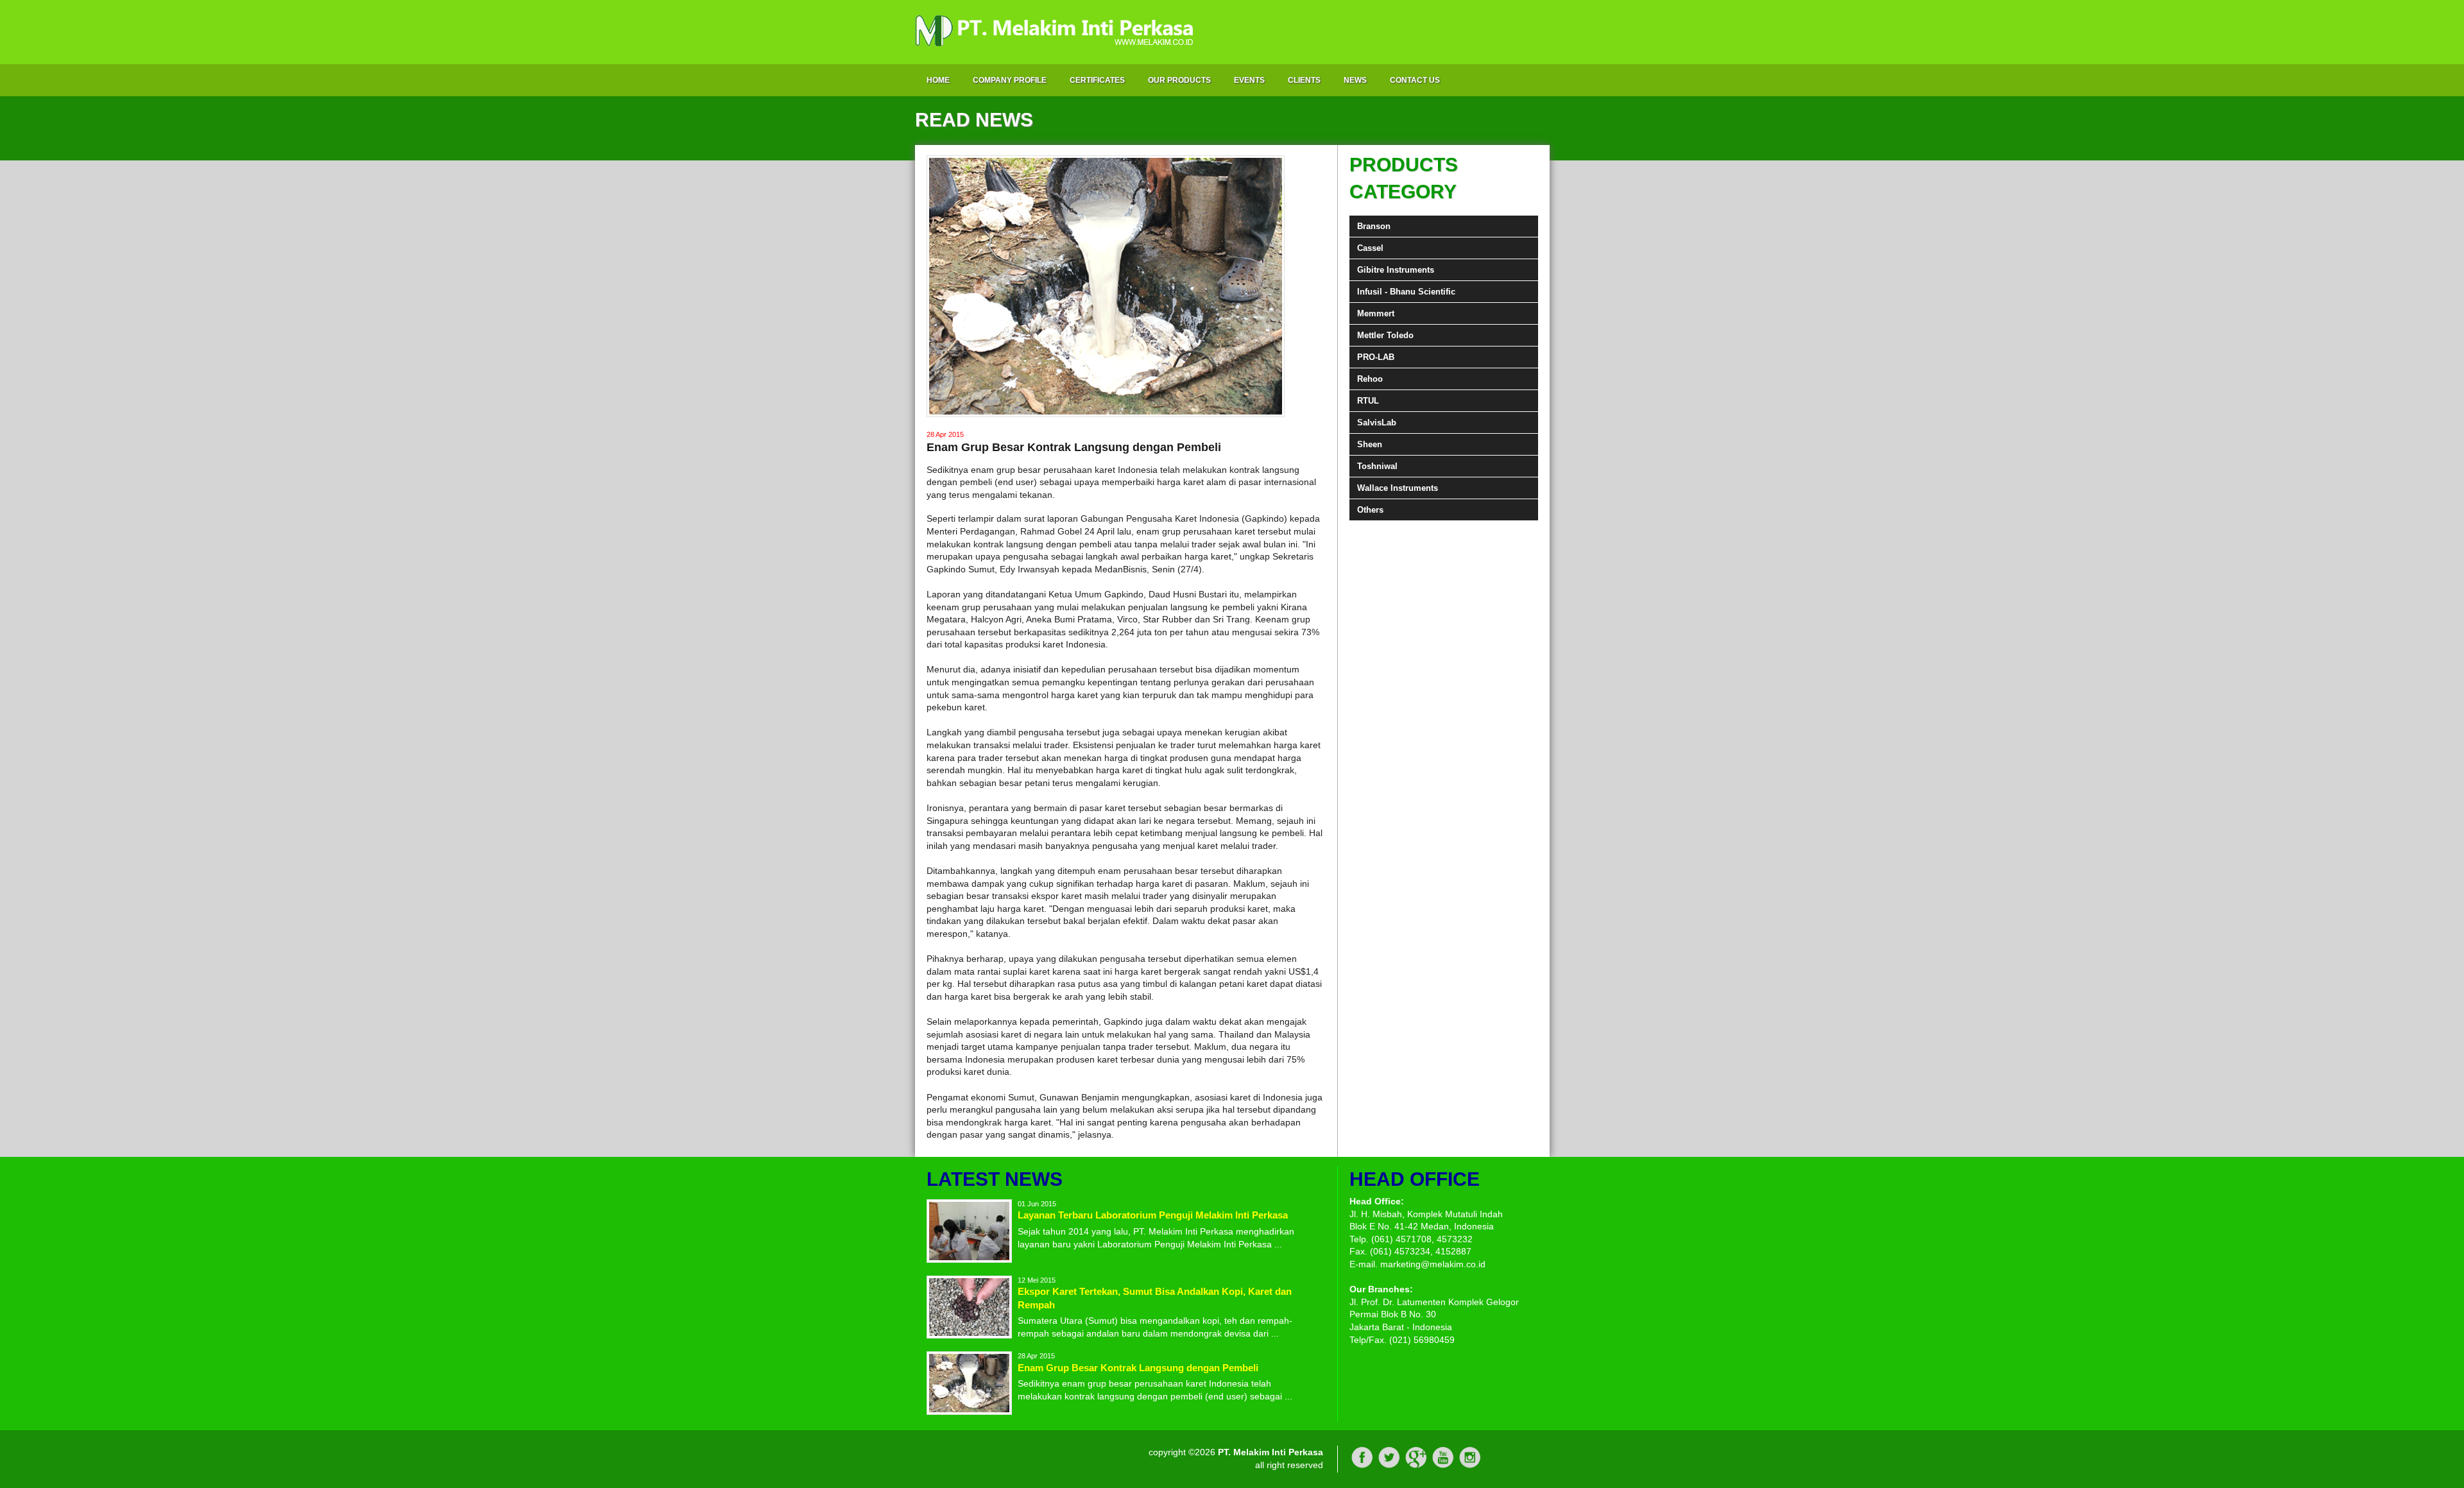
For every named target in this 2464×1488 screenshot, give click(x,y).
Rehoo (1370, 379)
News (1355, 80)
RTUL (1368, 401)
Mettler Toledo (1385, 335)
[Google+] (1416, 1466)
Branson (1374, 226)
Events (1249, 80)
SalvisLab (1377, 423)
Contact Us (1415, 80)
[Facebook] (1362, 1466)
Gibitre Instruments (1396, 270)
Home (938, 80)
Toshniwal (1377, 466)
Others (1370, 510)
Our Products (1179, 80)
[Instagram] (1470, 1466)
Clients (1304, 80)
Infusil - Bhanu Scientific (1406, 292)
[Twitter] (1389, 1466)
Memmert (1376, 313)
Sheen (1370, 444)
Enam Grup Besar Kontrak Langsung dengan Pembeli (1138, 1368)
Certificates (1097, 80)
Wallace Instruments (1398, 488)
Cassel (1370, 248)
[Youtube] (1443, 1466)
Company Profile (1010, 80)
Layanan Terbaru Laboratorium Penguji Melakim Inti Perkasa (1153, 1215)
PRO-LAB (1376, 357)
